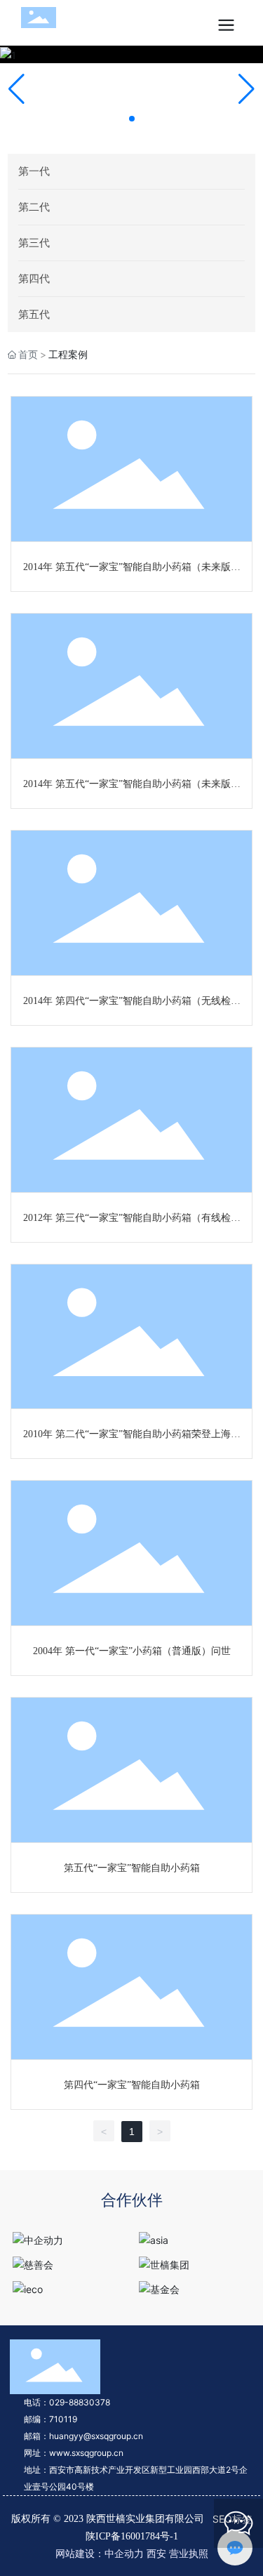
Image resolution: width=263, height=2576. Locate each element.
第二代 (34, 207)
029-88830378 (80, 2402)
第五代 (34, 314)
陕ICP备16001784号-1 (132, 2536)
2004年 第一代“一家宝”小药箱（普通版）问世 (132, 1651)
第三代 (34, 243)
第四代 (34, 278)
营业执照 (189, 2553)
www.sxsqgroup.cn (86, 2453)
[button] (132, 119)
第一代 (34, 171)
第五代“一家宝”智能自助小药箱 (132, 1868)
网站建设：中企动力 (100, 2553)
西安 (156, 2553)
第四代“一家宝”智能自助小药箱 (132, 2085)
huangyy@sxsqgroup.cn (96, 2436)
